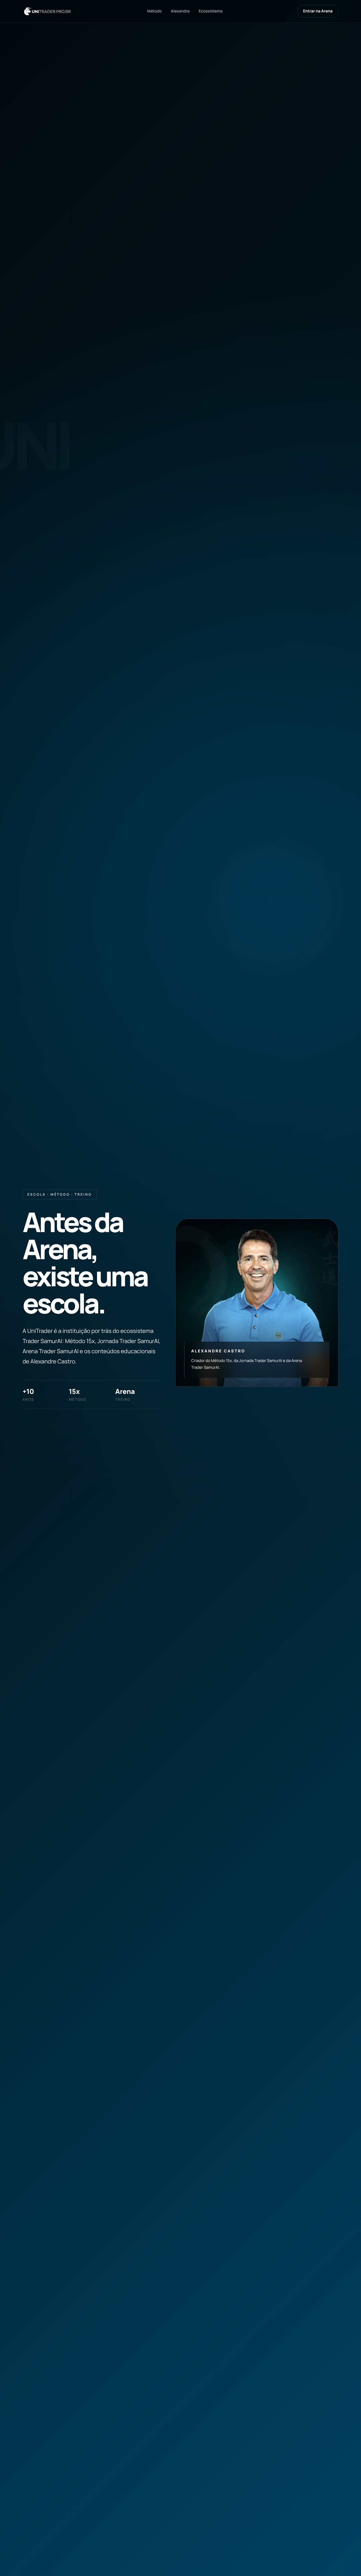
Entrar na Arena (318, 11)
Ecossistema (211, 11)
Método (154, 11)
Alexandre (180, 11)
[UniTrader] (48, 11)
